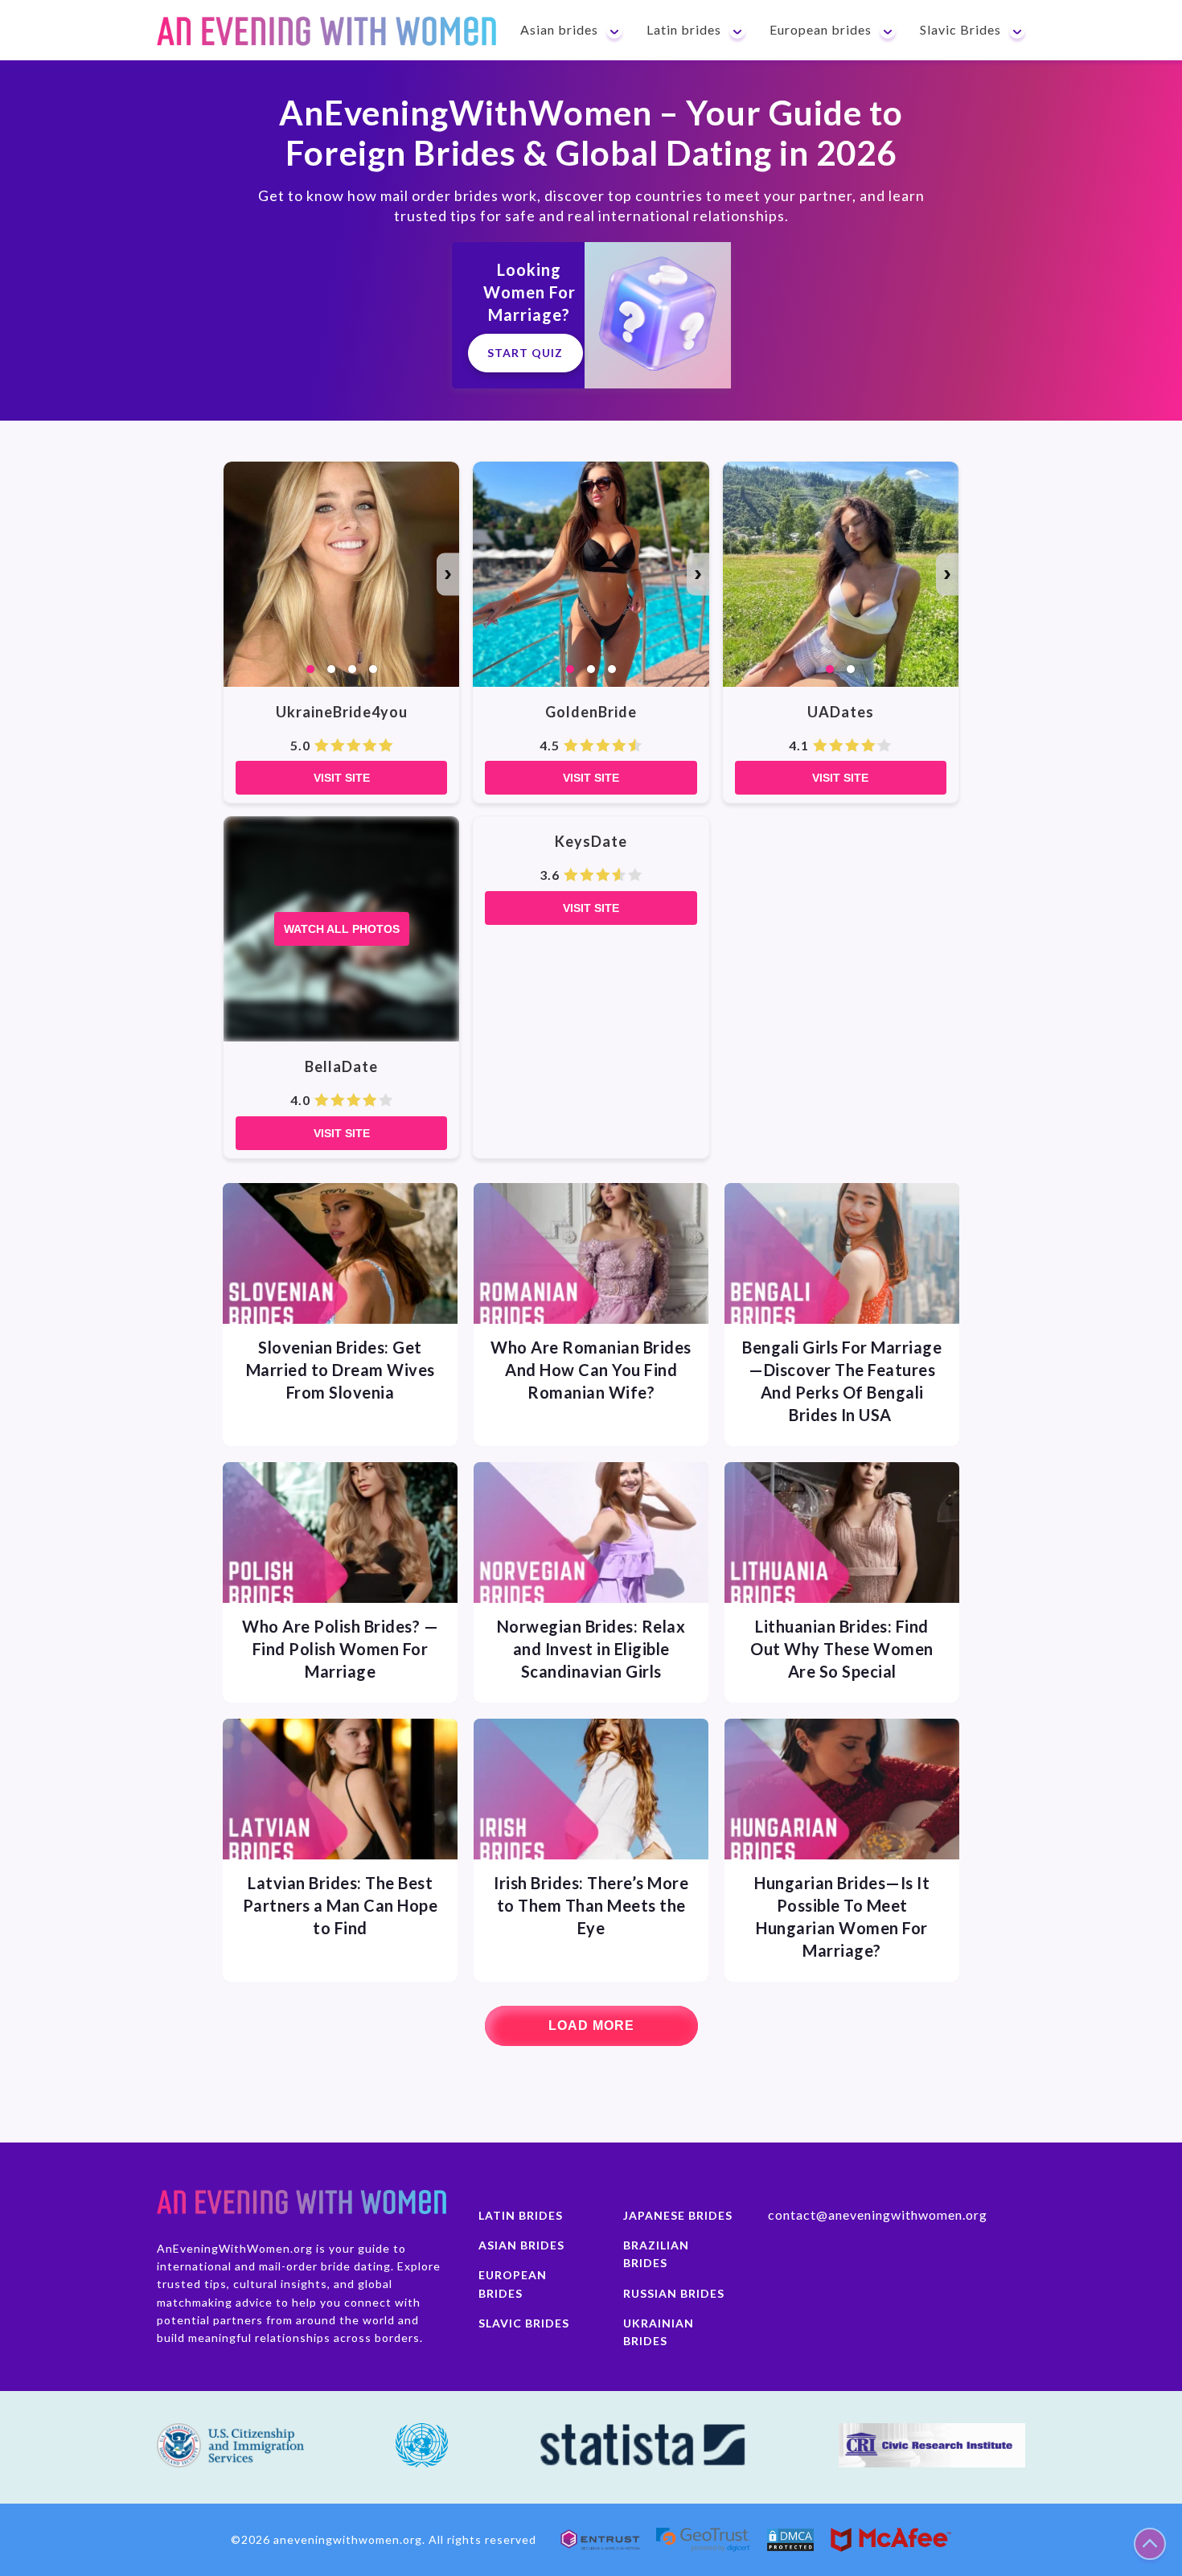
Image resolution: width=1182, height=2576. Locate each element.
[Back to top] (1150, 2544)
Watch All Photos (342, 929)
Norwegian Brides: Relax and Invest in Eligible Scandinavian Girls (591, 1649)
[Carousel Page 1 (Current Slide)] (310, 669)
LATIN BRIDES (521, 2215)
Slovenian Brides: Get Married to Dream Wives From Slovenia (341, 1370)
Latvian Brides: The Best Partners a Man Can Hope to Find (341, 1905)
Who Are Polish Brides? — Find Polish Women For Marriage (340, 1649)
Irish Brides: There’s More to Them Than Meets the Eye (591, 1905)
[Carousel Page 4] (373, 669)
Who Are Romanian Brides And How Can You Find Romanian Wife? (591, 1370)
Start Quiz (525, 353)
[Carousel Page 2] (331, 669)
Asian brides (521, 2245)
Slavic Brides (524, 2323)
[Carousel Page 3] (352, 669)
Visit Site (342, 778)
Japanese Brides (678, 2215)
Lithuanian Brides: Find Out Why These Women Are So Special (842, 1649)
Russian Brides (674, 2293)
